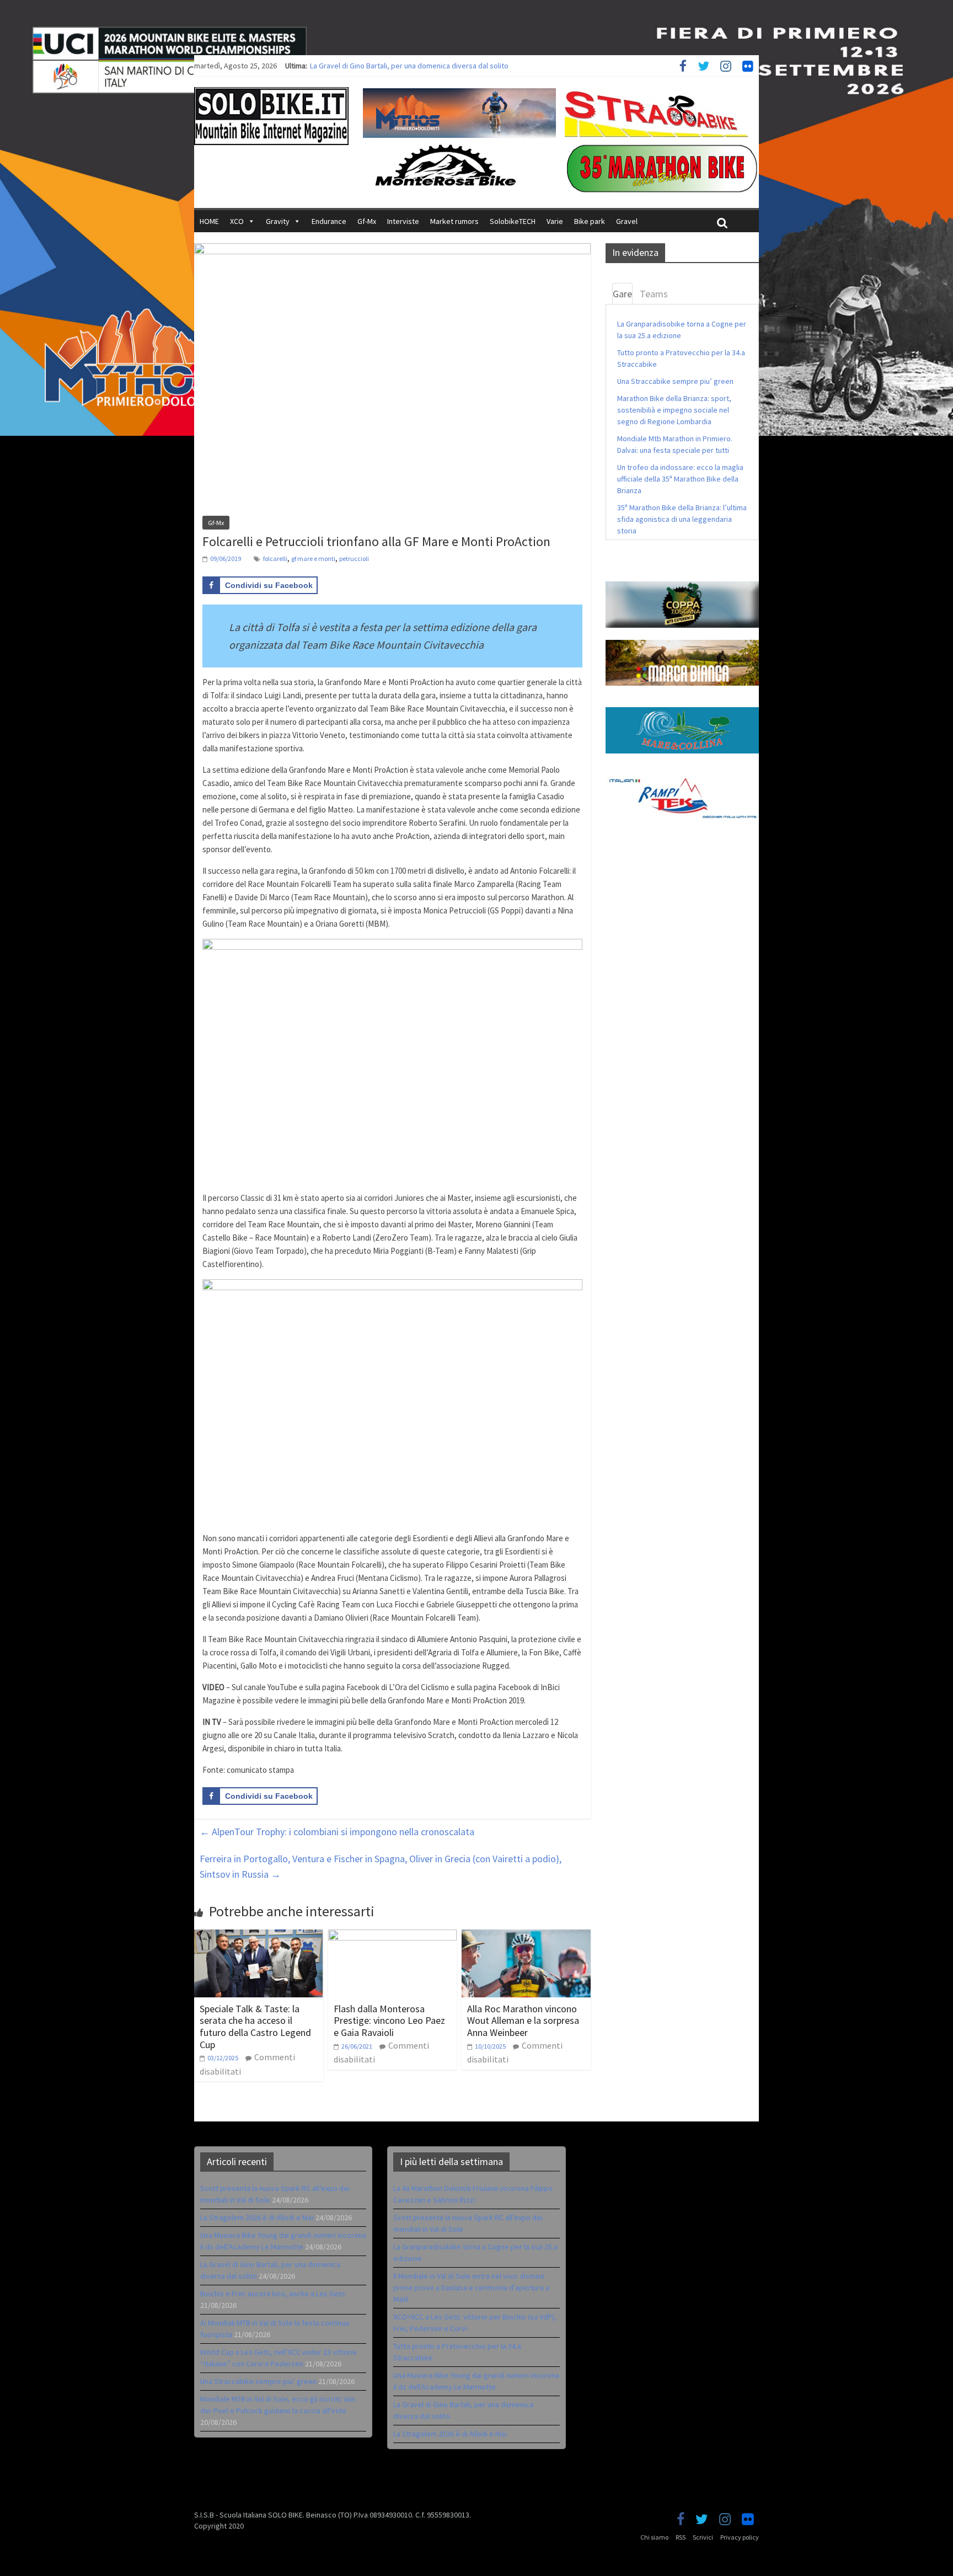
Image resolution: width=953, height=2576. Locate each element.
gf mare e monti (313, 559)
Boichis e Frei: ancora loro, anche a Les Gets (273, 2294)
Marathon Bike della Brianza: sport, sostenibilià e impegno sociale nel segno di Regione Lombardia (674, 410)
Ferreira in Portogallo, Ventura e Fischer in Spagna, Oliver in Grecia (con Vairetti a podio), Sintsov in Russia (381, 1867)
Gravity (278, 221)
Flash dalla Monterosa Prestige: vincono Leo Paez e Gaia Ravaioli (389, 2021)
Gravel (627, 221)
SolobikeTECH (513, 221)
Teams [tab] (654, 294)
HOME (209, 221)
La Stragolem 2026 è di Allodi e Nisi (257, 2217)
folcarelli (275, 559)
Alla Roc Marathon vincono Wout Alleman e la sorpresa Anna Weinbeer (523, 2021)
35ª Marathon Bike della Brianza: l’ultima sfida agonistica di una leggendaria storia (682, 519)
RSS (681, 2537)
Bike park (590, 221)
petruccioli (354, 559)
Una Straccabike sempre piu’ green (675, 381)
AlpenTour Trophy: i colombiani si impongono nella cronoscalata (337, 1832)
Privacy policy (740, 2537)
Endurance (329, 221)
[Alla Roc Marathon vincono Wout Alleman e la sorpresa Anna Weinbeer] (526, 1936)
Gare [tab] (622, 294)
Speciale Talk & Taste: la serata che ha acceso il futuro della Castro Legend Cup (255, 2027)
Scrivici (703, 2537)
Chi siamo (654, 2537)
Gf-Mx (367, 221)
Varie (555, 221)
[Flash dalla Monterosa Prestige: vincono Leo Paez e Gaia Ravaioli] (393, 1936)
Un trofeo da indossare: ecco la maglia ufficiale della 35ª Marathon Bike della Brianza (680, 479)
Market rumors (454, 221)
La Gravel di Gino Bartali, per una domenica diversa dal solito (409, 66)
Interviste (403, 221)
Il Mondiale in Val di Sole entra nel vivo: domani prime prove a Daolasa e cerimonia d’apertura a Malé (471, 2288)
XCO (237, 221)
